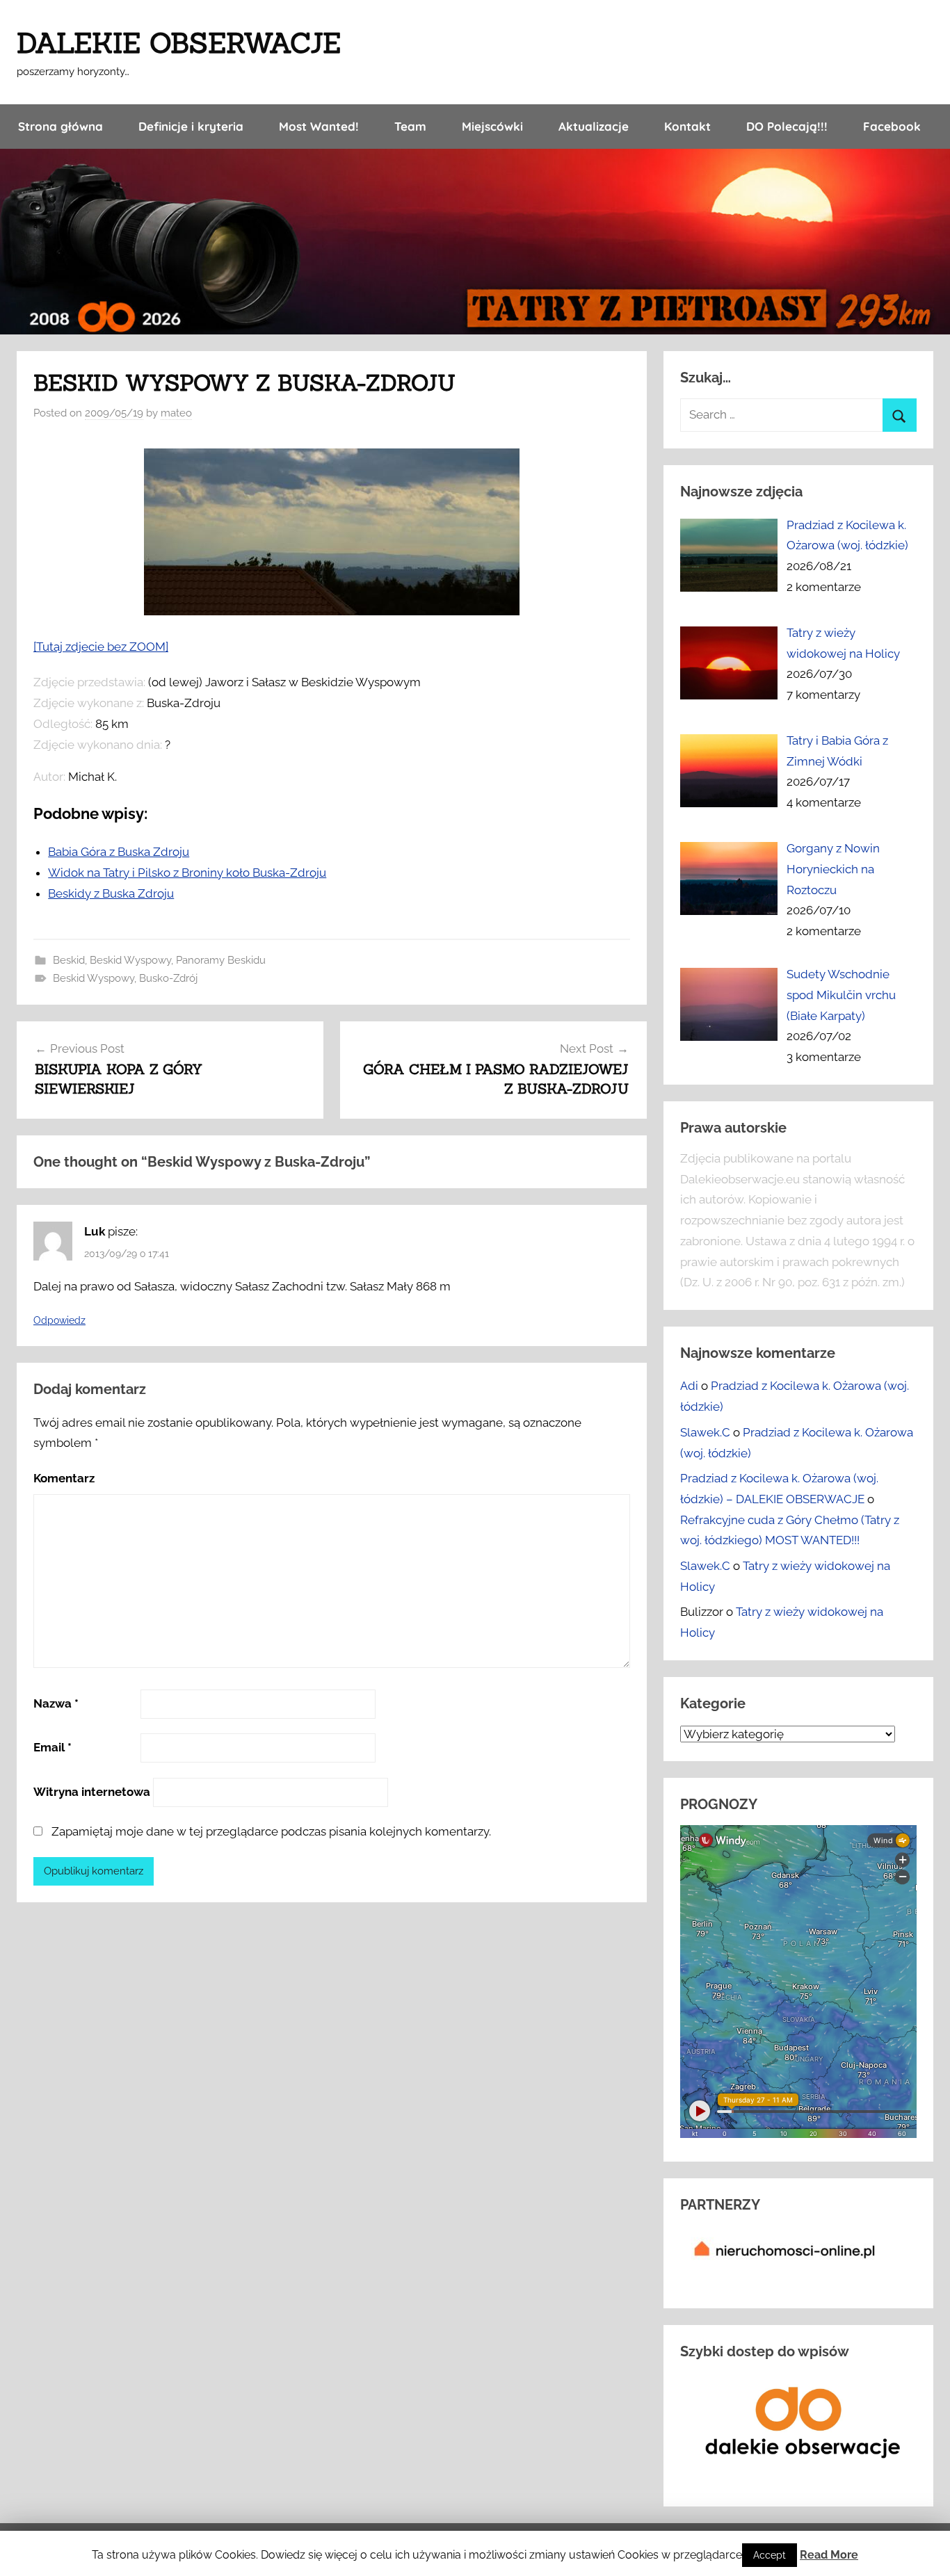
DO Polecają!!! (787, 126)
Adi (689, 1386)
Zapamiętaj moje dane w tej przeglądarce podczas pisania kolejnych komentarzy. (271, 1831)
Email (53, 1747)
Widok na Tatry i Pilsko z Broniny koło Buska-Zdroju (187, 873)
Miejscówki (492, 126)
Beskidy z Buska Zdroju (111, 893)
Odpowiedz (59, 1320)
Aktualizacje (594, 126)
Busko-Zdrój (168, 978)
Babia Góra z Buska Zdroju (119, 852)
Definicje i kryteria (191, 126)
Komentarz (64, 1478)
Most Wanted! (319, 126)
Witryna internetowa (92, 1792)
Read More (829, 2555)
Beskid (69, 960)
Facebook (892, 126)
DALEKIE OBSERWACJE (179, 43)
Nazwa (56, 1703)
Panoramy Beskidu (221, 960)
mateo (176, 413)
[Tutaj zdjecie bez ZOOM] (101, 647)
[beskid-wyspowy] (332, 611)
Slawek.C (705, 1432)
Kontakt (687, 126)
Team (410, 126)
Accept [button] (770, 2555)
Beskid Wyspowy (130, 960)
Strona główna (61, 126)
